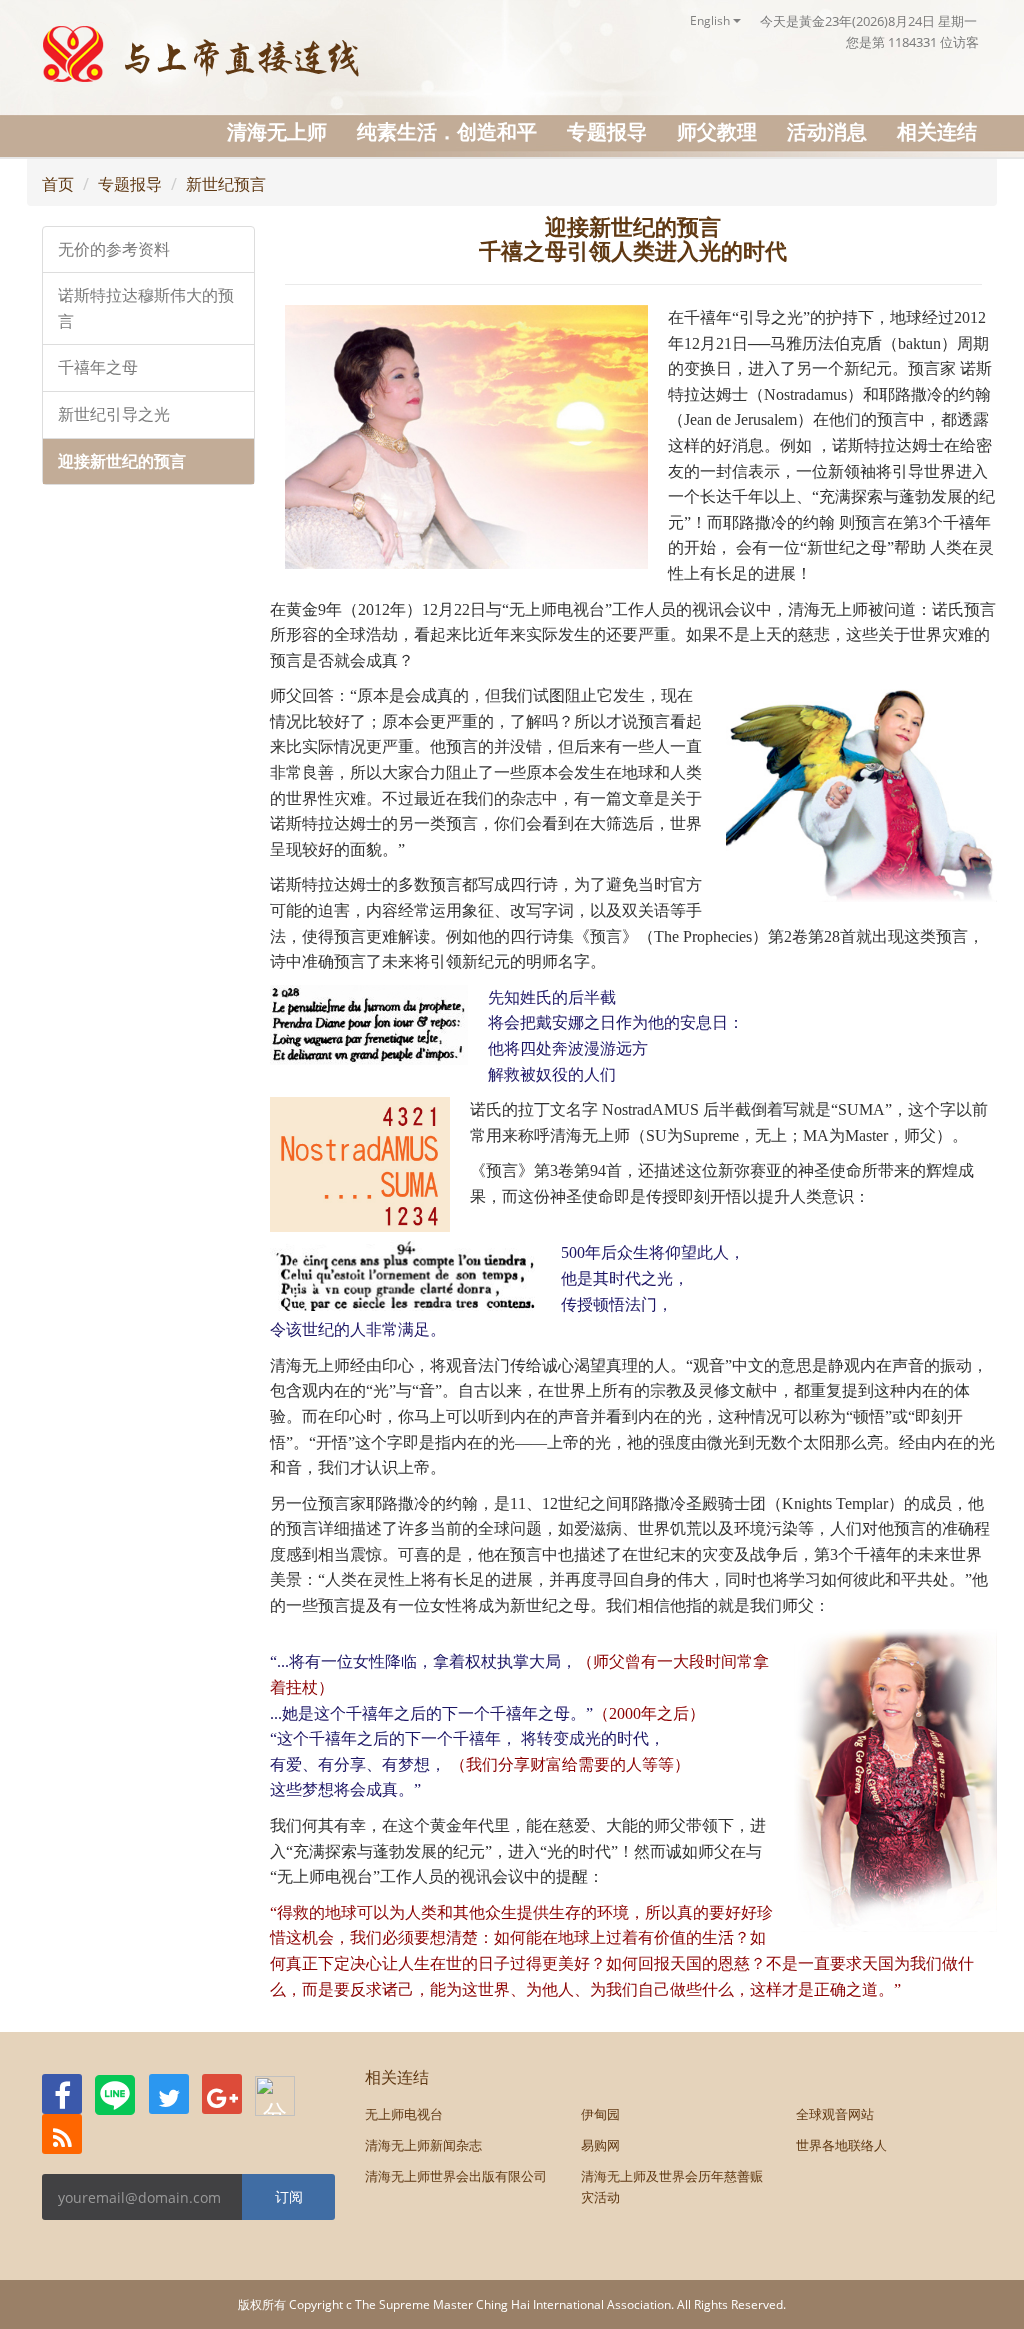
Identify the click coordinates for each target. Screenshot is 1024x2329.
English (711, 20)
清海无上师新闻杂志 (423, 2145)
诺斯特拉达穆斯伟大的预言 (146, 308)
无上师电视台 (404, 2114)
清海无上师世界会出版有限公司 (456, 2176)
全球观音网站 (835, 2114)
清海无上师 (277, 131)
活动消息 (827, 131)
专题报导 (607, 131)
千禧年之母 (98, 367)
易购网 (600, 2145)
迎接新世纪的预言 (122, 461)
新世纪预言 (226, 184)
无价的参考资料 (114, 249)
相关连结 (937, 131)
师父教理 (717, 131)
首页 (58, 184)
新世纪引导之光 (114, 414)
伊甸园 (600, 2114)
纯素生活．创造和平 (447, 131)
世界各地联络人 (841, 2145)
